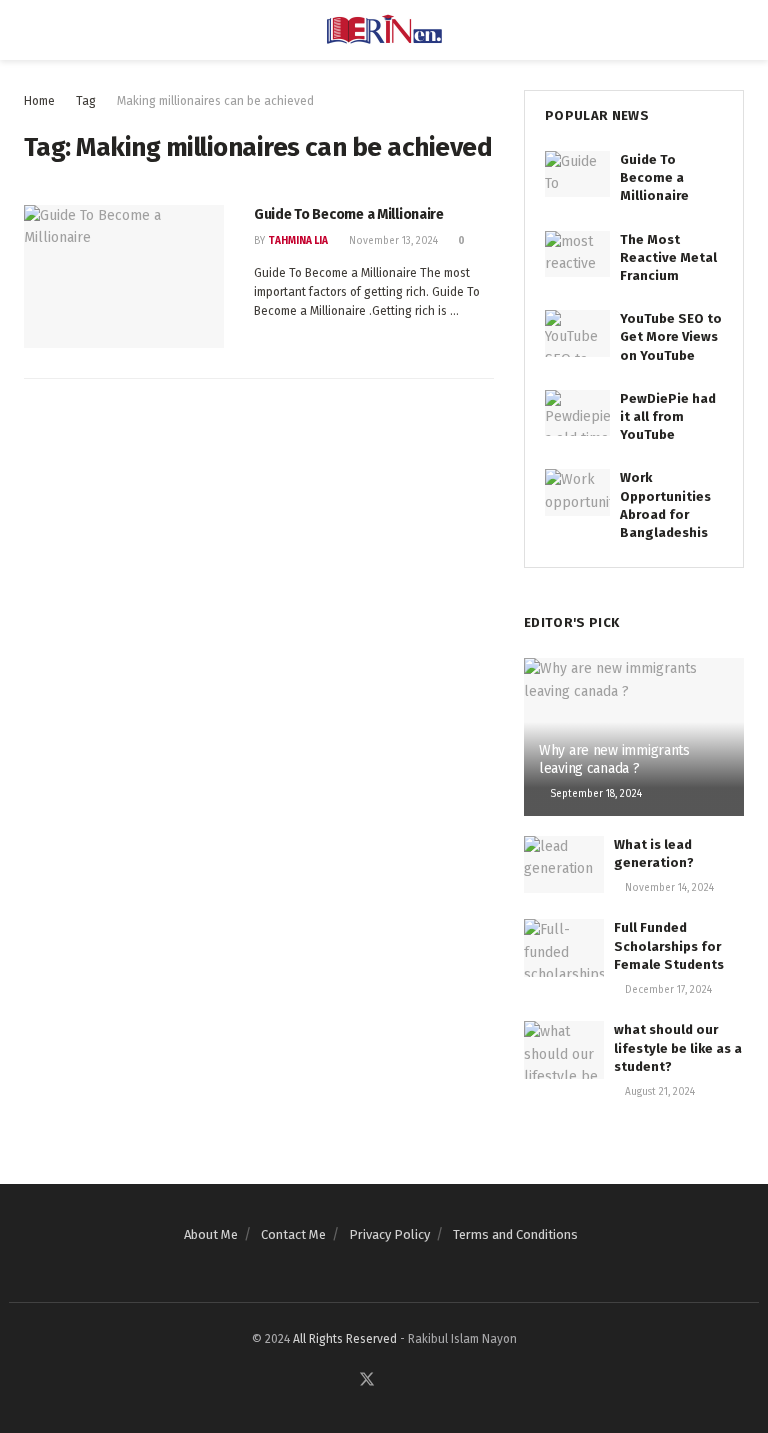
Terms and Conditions (515, 1234)
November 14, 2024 (668, 888)
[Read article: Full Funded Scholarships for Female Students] (564, 947)
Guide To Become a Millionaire (349, 214)
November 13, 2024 (392, 241)
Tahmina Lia (298, 241)
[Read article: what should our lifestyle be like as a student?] (564, 1049)
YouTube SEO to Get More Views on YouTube (671, 336)
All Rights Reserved (345, 1339)
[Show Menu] (32, 30)
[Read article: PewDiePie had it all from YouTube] (577, 413)
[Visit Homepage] (384, 30)
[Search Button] (735, 30)
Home (39, 101)
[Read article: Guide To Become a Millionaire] (124, 276)
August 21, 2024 (658, 1092)
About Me (211, 1234)
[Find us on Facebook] (342, 1381)
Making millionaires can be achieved (215, 101)
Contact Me (293, 1234)
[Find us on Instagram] (415, 1381)
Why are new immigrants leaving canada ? (614, 759)
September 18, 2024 (594, 794)
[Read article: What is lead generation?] (564, 864)
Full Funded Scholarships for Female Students (669, 945)
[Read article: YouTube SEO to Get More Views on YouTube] (577, 333)
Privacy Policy (389, 1234)
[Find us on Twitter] (367, 1380)
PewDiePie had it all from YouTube (668, 416)
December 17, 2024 (667, 990)
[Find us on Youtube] (392, 1381)
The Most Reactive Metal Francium (668, 257)
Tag (86, 101)
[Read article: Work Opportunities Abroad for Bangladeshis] (577, 492)
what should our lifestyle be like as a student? (678, 1047)
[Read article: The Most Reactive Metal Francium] (577, 254)
